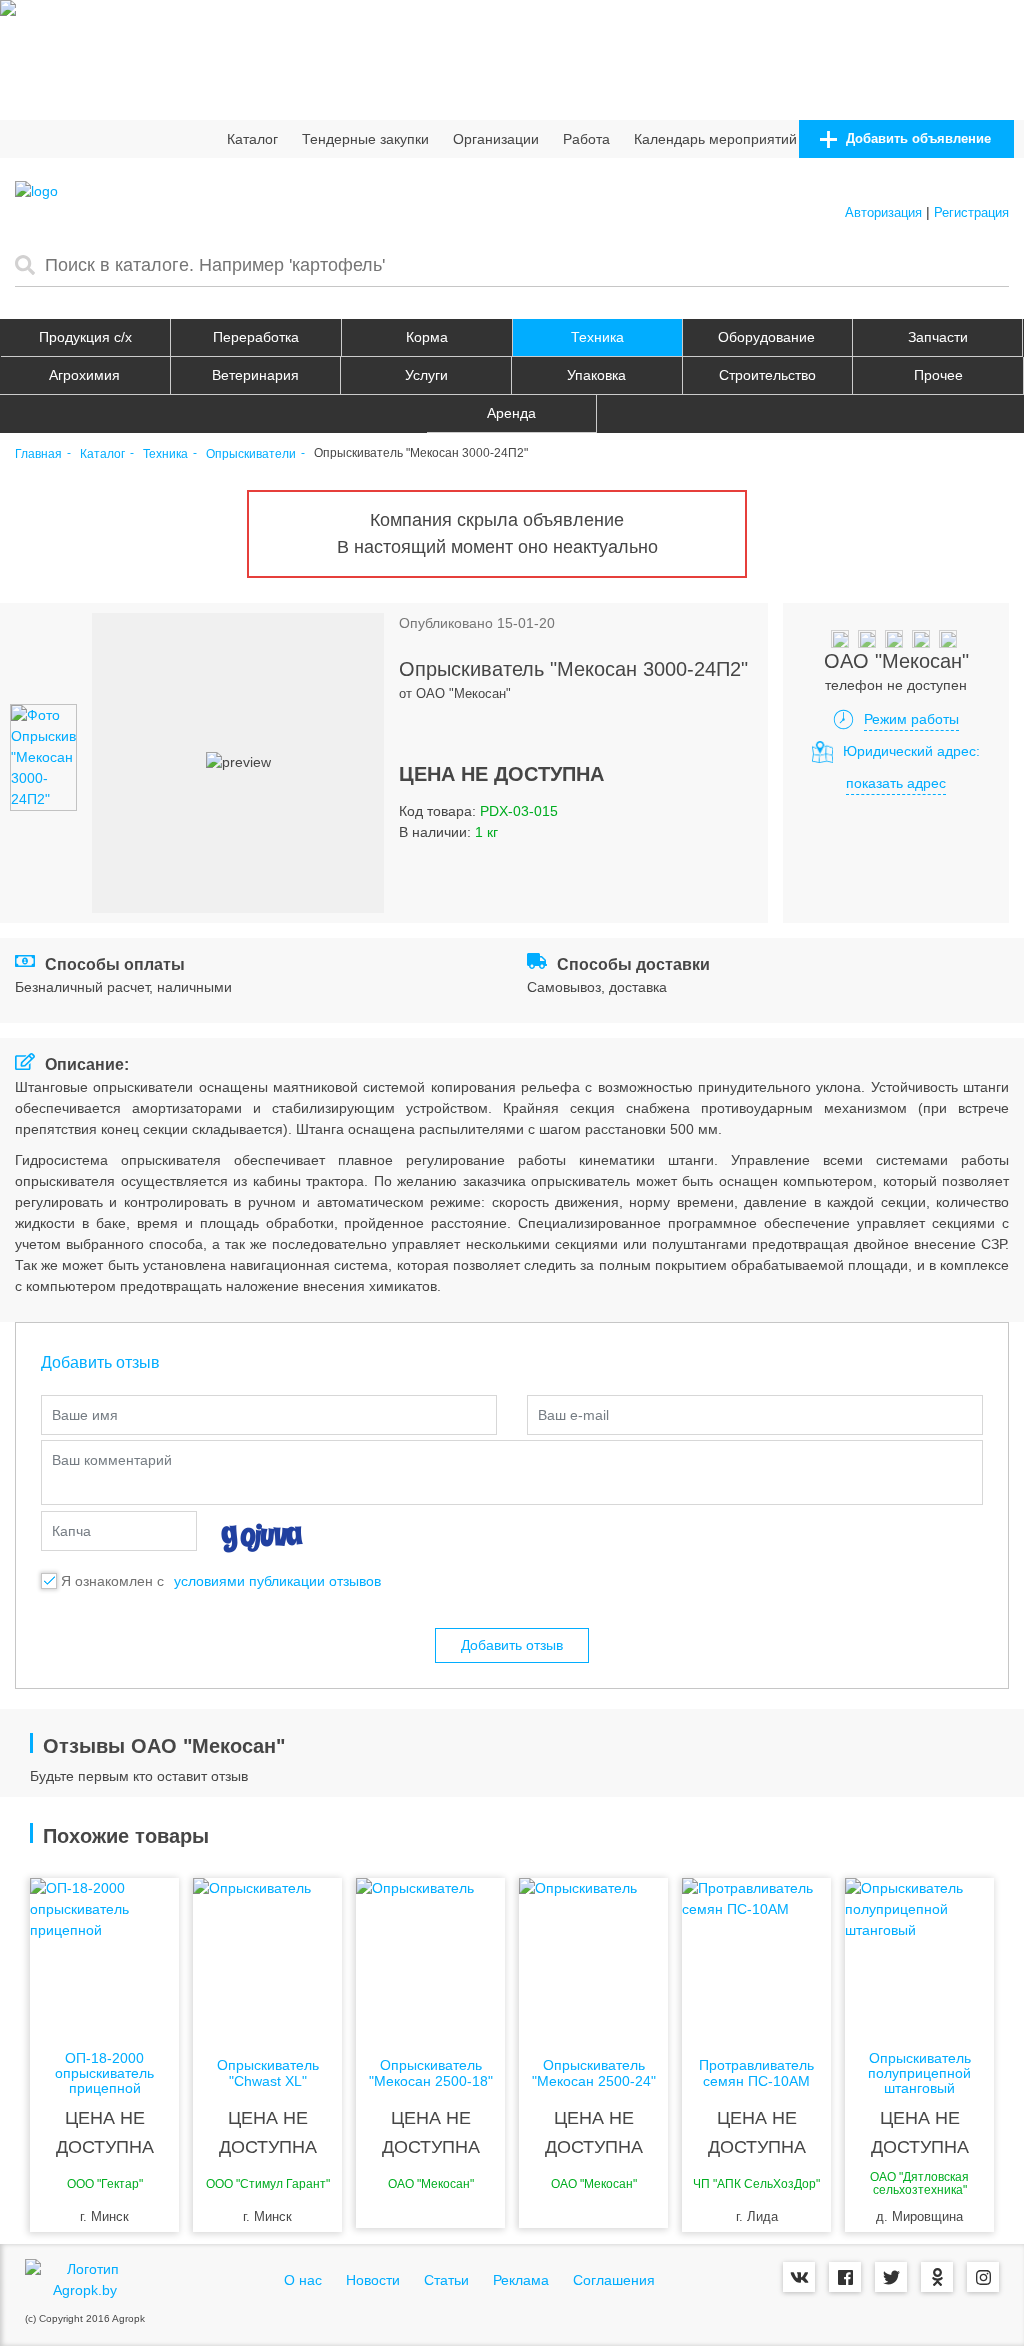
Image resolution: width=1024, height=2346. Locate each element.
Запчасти (938, 337)
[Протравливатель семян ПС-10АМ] (756, 1958)
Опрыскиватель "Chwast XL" (268, 2073)
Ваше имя (85, 1415)
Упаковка (596, 375)
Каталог (252, 139)
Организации (496, 139)
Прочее (938, 375)
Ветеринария (255, 375)
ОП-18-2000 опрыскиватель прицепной (104, 2074)
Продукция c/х (85, 337)
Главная (38, 454)
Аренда (511, 413)
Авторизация (883, 212)
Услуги (426, 375)
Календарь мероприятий (715, 139)
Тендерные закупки (365, 139)
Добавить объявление (916, 138)
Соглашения (614, 2280)
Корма (427, 337)
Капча (71, 1531)
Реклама (521, 2280)
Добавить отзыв (512, 1645)
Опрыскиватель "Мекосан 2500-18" (431, 2073)
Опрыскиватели (251, 454)
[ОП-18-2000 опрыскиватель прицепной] (104, 1958)
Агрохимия (84, 375)
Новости (373, 2280)
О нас (303, 2280)
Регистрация (971, 212)
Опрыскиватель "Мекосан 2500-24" (594, 2073)
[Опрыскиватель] (267, 1958)
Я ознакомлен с (112, 1581)
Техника (597, 337)
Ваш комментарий (112, 1460)
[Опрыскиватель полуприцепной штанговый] (919, 1958)
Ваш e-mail (573, 1415)
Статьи (446, 2280)
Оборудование (766, 337)
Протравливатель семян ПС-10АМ (756, 2073)
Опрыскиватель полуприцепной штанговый (919, 2074)
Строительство (767, 375)
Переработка (256, 337)
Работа (586, 139)
